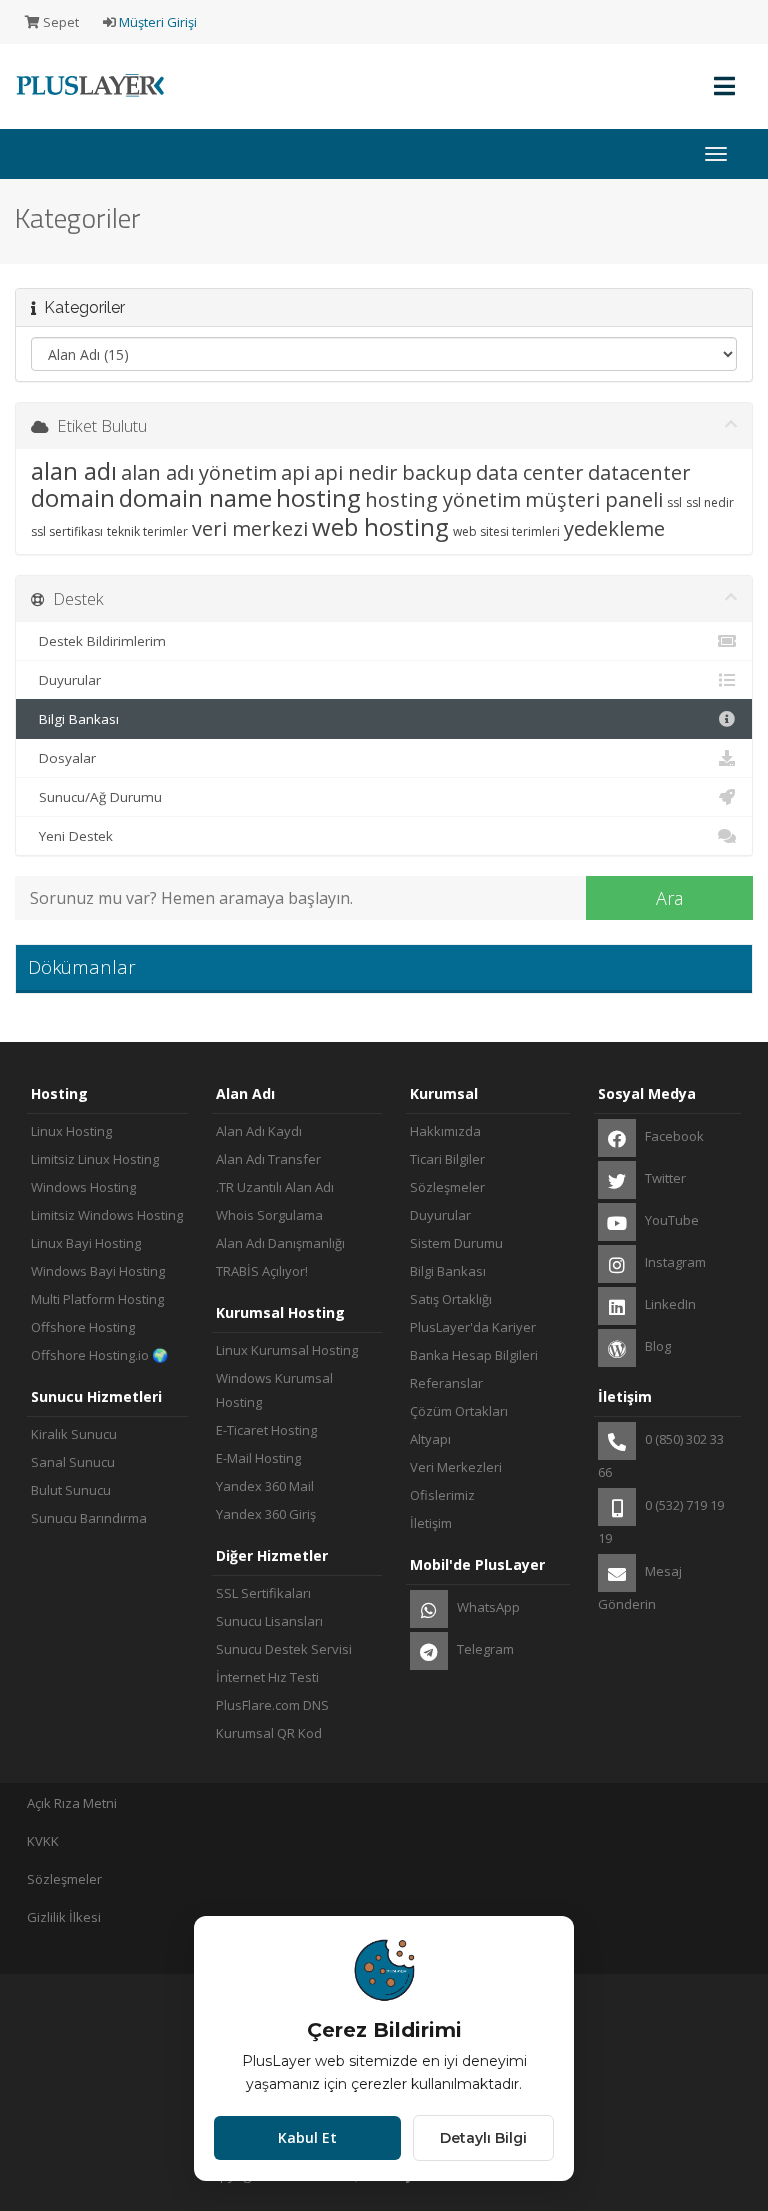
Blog (656, 1346)
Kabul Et (307, 2137)
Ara (669, 898)
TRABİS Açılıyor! (262, 1271)
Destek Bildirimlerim (98, 641)
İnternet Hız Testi (267, 1677)
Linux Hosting (71, 1131)
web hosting (380, 526)
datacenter (639, 472)
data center (530, 472)
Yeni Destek (72, 836)
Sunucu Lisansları (269, 1621)
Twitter (664, 1178)
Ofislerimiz (442, 1495)
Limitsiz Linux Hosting (95, 1159)
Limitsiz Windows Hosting (107, 1215)
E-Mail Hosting (258, 1458)
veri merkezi (250, 528)
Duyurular (66, 680)
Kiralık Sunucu (74, 1434)
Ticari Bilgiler (447, 1159)
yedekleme (614, 528)
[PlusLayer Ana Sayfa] (85, 98)
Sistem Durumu (456, 1243)
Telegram (484, 1649)
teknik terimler (147, 531)
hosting (318, 497)
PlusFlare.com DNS (272, 1705)
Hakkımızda (445, 1131)
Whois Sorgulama (269, 1215)
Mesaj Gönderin (640, 1587)
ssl (674, 502)
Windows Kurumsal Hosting (274, 1390)
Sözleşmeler (447, 1187)
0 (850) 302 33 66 (661, 1455)
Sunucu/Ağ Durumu (96, 797)
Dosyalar (63, 758)
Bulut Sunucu (71, 1490)
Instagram (674, 1262)
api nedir (356, 472)
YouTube (670, 1220)
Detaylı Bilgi (483, 2138)
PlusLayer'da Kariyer (473, 1327)
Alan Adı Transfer (268, 1159)
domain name (195, 497)
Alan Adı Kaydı (259, 1131)
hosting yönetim (443, 499)
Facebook (673, 1136)
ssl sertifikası (67, 531)
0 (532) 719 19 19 (661, 1521)
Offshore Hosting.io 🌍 (99, 1355)
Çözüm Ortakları (459, 1411)
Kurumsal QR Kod (269, 1733)
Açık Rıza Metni (72, 1803)
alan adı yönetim (199, 472)
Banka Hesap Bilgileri (474, 1355)
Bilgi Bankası (75, 719)
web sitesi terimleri (506, 531)
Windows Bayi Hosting (98, 1271)
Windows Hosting (83, 1187)
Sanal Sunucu (73, 1462)
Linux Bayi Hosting (86, 1243)
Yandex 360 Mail (265, 1486)
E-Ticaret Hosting (266, 1430)
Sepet (59, 22)
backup (437, 472)
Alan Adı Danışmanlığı (280, 1243)
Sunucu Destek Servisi (284, 1649)
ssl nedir (710, 502)
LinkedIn (669, 1304)
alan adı (74, 470)
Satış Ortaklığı (451, 1299)
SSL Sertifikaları (263, 1593)
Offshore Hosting (83, 1327)
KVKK (43, 1841)
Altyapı (430, 1439)
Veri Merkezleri (456, 1467)
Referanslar (446, 1383)
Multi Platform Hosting (97, 1299)
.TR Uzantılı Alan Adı (275, 1187)
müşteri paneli (594, 499)
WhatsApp (487, 1607)
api (295, 472)
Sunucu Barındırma (89, 1518)
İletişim (431, 1523)
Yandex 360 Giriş (266, 1514)
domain (73, 497)
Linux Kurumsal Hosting (287, 1350)
